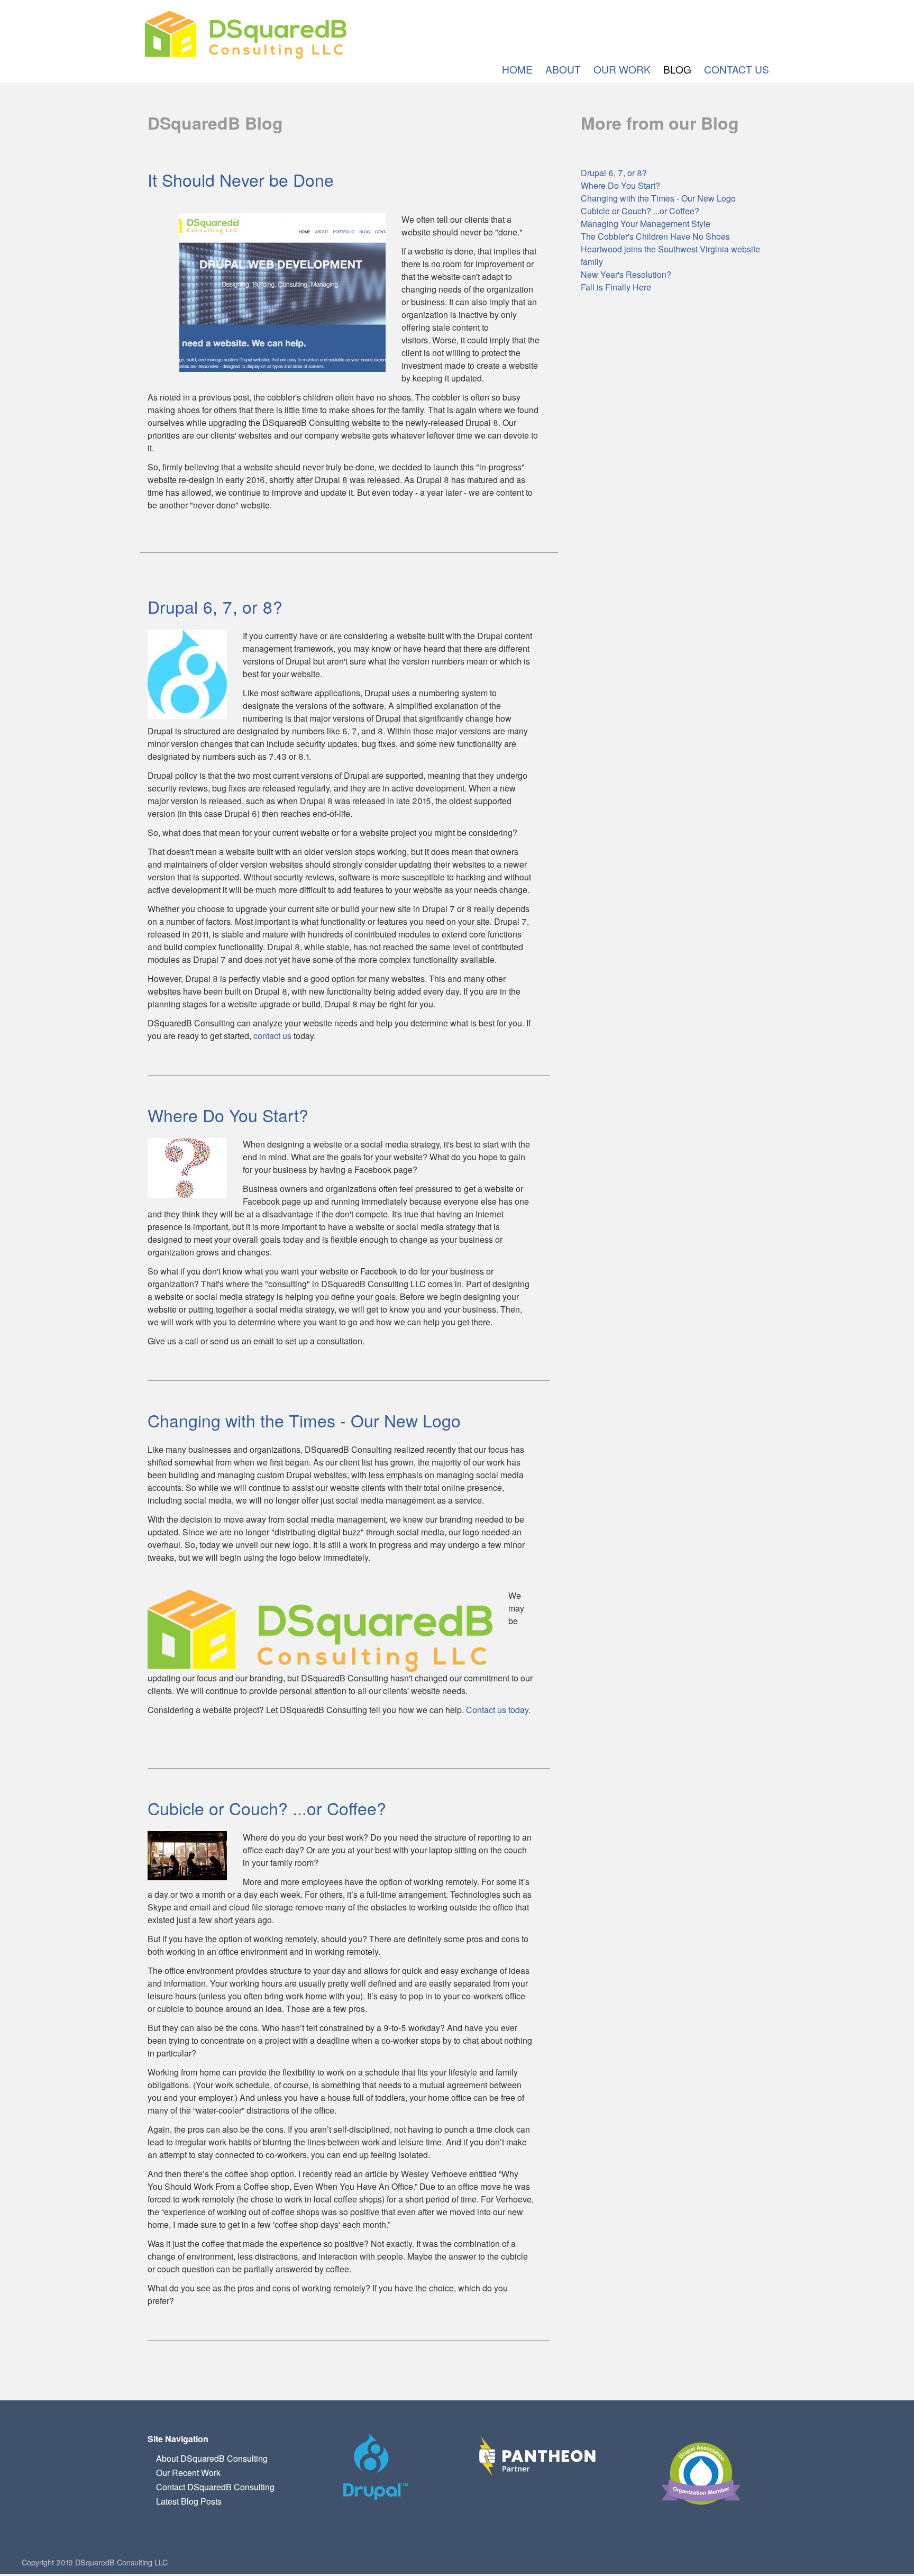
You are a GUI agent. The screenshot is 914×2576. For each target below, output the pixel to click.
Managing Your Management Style (646, 224)
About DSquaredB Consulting (212, 2458)
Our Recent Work (188, 2473)
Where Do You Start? (228, 1115)
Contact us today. (498, 1710)
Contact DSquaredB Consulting (215, 2487)
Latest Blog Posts (189, 2501)
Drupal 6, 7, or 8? (215, 606)
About (563, 69)
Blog (677, 69)
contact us (272, 1036)
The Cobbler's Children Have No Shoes (655, 236)
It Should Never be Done (241, 179)
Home (517, 69)
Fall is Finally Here (616, 287)
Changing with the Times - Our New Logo (304, 1420)
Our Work (622, 69)
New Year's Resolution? (626, 274)
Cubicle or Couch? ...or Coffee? (267, 1808)
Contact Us (737, 69)
